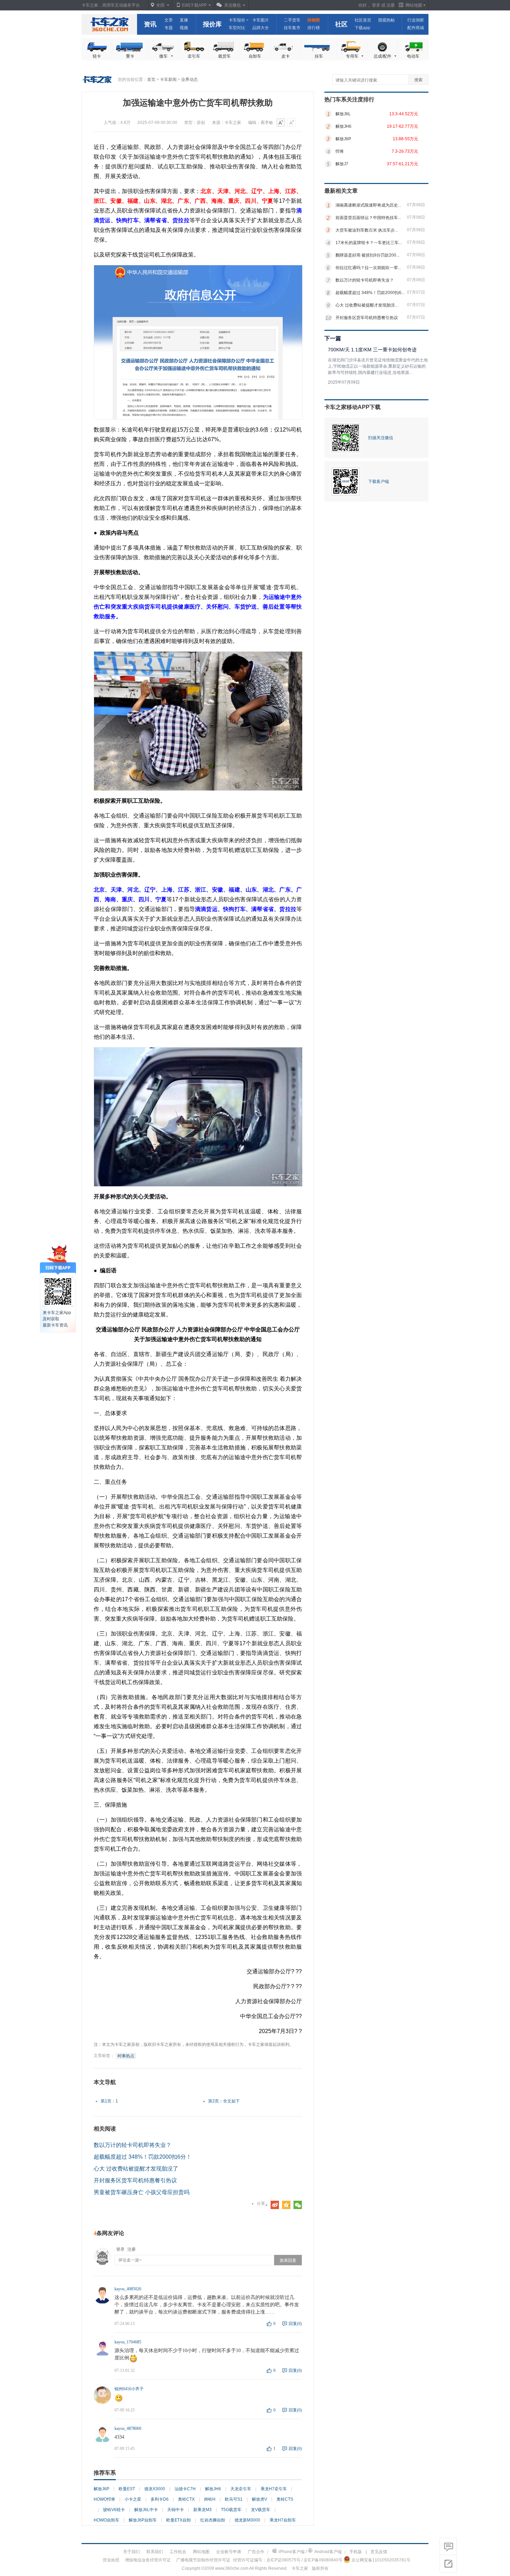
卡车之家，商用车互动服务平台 (111, 5)
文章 (169, 20)
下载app (362, 28)
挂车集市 (292, 28)
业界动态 (189, 80)
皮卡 (286, 56)
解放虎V (260, 2499)
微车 (163, 56)
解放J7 (342, 164)
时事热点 (126, 2056)
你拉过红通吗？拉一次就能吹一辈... (368, 268)
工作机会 (178, 2552)
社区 (341, 24)
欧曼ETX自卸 (178, 2520)
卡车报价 (237, 20)
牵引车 (194, 56)
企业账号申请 (229, 2552)
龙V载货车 (261, 2510)
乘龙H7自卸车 (283, 2520)
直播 (184, 20)
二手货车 (292, 20)
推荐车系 (105, 2473)
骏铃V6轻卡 (114, 2510)
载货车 (224, 56)
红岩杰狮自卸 (213, 2520)
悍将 (340, 151)
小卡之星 (133, 2499)
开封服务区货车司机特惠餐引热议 (135, 2180)
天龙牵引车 (241, 2489)
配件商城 (416, 28)
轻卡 (97, 56)
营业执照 (111, 2560)
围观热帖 (386, 20)
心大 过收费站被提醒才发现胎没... (367, 305)
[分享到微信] (298, 2205)
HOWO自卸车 (107, 2520)
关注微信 (232, 5)
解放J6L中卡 (146, 2510)
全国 (160, 5)
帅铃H (210, 2499)
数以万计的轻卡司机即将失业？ (133, 2145)
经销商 (314, 20)
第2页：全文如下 (224, 2101)
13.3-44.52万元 (404, 114)
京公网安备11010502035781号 (381, 2560)
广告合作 (256, 2552)
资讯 (150, 24)
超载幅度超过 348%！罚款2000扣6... (370, 293)
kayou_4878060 (128, 2428)
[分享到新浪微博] (275, 2205)
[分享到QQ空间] (286, 2205)
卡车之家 (109, 24)
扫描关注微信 (381, 438)
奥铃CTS (285, 2499)
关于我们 (131, 2552)
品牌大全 (261, 28)
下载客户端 (379, 482)
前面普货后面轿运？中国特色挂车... (368, 218)
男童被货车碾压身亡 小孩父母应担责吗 (142, 2192)
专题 (169, 28)
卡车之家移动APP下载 (352, 407)
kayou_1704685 (128, 2342)
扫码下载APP (194, 5)
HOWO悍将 (104, 2499)
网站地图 (201, 2552)
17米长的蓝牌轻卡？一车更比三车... (369, 243)
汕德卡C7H (185, 2489)
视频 (184, 28)
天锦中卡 (176, 2510)
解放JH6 (213, 2489)
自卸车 (255, 56)
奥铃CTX (186, 2499)
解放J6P (101, 2489)
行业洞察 (416, 20)
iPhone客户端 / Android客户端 (310, 2552)
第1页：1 (109, 2101)
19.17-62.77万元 (402, 126)
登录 (376, 5)
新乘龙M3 (202, 2510)
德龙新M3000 (247, 2520)
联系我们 (155, 2552)
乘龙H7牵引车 (274, 2489)
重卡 (130, 56)
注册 (391, 5)
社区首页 (363, 20)
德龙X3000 (155, 2489)
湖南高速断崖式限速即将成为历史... (368, 205)
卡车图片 (261, 20)
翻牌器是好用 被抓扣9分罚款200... (367, 255)
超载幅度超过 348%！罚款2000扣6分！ (143, 2157)
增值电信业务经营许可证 (148, 2560)
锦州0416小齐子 (129, 2389)
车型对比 (237, 28)
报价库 (212, 24)
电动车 (413, 56)
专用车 (352, 56)
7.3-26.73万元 (405, 151)
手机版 (356, 2552)
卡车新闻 (168, 80)
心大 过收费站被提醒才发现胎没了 (136, 2169)
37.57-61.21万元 (402, 164)
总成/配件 (382, 56)
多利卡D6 (160, 2499)
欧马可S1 (234, 2499)
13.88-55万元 (405, 139)
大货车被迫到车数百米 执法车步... (367, 230)
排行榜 (314, 28)
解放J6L (343, 114)
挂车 (319, 56)
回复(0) (292, 2324)
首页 (151, 80)
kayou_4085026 (128, 2289)
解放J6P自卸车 (143, 2520)
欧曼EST (127, 2489)
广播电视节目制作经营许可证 (203, 2560)
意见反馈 (379, 2552)
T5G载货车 (231, 2510)
